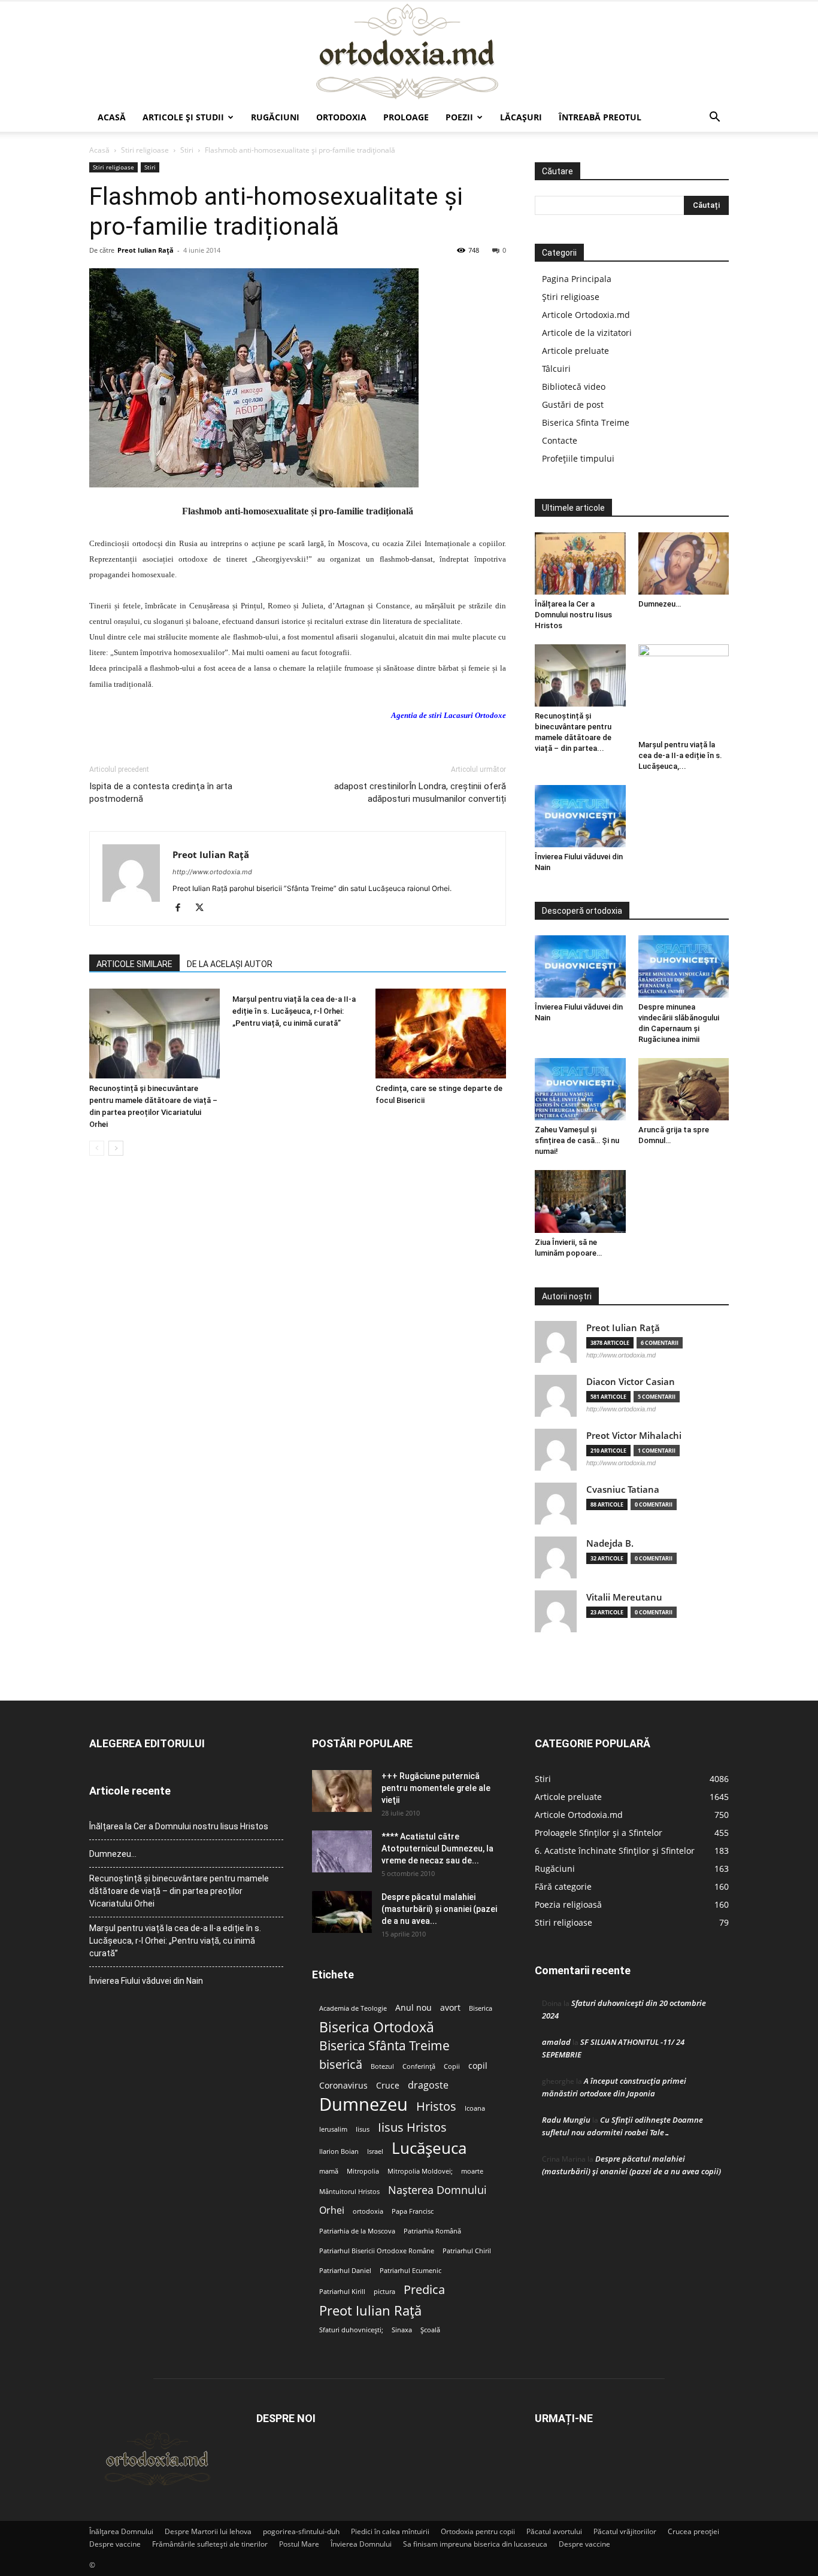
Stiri (187, 150)
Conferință (419, 2066)
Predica (424, 2289)
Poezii (459, 117)
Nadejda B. (610, 1543)
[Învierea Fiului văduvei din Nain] (580, 816)
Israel (375, 2151)
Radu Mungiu (566, 2120)
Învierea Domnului (361, 2544)
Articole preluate (575, 351)
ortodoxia (368, 2211)
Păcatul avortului (554, 2531)
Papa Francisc (413, 2211)
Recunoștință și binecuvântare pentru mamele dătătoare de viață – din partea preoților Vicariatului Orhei (179, 1891)
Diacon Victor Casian (631, 1382)
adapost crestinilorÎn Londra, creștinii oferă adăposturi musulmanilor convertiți (420, 793)
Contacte (560, 440)
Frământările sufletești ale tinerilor (210, 2544)
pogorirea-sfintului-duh (301, 2531)
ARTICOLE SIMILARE (134, 964)
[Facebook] (182, 908)
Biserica (481, 2008)
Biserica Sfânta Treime (384, 2046)
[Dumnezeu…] (684, 563)
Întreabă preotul (600, 117)
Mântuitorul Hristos (349, 2192)
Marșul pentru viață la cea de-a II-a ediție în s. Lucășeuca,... (680, 755)
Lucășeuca (429, 2148)
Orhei (332, 2210)
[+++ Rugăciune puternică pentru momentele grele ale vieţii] (342, 1791)
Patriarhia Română (432, 2231)
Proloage (406, 117)
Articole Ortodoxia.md (586, 315)
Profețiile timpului (578, 458)
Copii (452, 2066)
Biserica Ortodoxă (377, 2027)
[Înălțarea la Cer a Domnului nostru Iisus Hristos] (580, 563)
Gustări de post (573, 404)
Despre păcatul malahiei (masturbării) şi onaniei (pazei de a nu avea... (439, 1909)
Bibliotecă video (574, 387)
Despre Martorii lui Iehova (208, 2531)
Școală (430, 2330)
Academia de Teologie (353, 2008)
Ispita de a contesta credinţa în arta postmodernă (161, 793)
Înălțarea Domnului (121, 2531)
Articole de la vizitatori (587, 333)
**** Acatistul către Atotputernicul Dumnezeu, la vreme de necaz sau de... (437, 1848)
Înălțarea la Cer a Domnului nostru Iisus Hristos (573, 615)
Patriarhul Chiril (467, 2251)
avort (450, 2008)
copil (478, 2066)
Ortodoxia (341, 117)
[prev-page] (97, 1148)
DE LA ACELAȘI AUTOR (230, 964)
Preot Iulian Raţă (146, 250)
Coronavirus (343, 2086)
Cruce (388, 2086)
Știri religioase (571, 297)
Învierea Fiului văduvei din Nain (146, 1981)
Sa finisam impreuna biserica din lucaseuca (475, 2544)
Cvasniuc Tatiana (623, 1489)
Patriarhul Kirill (342, 2292)
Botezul (382, 2066)
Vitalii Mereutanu (624, 1597)
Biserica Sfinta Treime (586, 422)
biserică (341, 2064)
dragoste (428, 2085)
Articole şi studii (183, 117)
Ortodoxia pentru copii (478, 2531)
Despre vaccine (115, 2544)
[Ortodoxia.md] (409, 52)
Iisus (363, 2129)
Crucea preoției (693, 2531)
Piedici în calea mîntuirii (390, 2531)
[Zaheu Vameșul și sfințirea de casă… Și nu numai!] (580, 1089)
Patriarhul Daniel (345, 2271)
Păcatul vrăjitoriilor (625, 2531)
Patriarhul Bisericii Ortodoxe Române (377, 2251)
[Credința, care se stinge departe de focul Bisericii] (441, 1034)
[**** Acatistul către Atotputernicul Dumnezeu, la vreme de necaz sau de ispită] (342, 1851)
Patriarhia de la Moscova (357, 2231)
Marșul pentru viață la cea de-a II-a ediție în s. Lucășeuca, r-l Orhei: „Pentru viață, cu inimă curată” (294, 1011)
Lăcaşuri (521, 117)
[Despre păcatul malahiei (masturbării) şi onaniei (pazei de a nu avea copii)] (342, 1912)
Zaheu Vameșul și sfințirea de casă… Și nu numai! (577, 1140)
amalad (556, 2042)
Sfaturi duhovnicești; (351, 2330)
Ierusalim (333, 2129)
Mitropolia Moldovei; (420, 2171)
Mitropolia (363, 2171)
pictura (384, 2292)
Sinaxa (402, 2330)
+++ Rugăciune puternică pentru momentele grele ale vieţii (436, 1788)
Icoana (475, 2108)
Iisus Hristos (412, 2127)
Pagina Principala (577, 279)
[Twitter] (204, 908)
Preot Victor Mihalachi (634, 1436)
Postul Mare (299, 2544)
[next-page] (116, 1148)
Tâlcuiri (556, 369)
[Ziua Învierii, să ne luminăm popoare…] (580, 1201)
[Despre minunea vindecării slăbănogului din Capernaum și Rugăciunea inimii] (684, 966)
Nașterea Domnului (437, 2190)
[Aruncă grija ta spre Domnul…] (684, 1089)
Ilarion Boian (339, 2151)
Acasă (112, 117)
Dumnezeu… (660, 604)
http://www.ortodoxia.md (212, 872)
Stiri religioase (145, 150)
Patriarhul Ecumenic (410, 2271)
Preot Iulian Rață (370, 2310)
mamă (329, 2171)
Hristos (436, 2106)
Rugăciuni (275, 117)
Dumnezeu (363, 2104)
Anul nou (413, 2008)
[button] (714, 118)
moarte (472, 2171)
